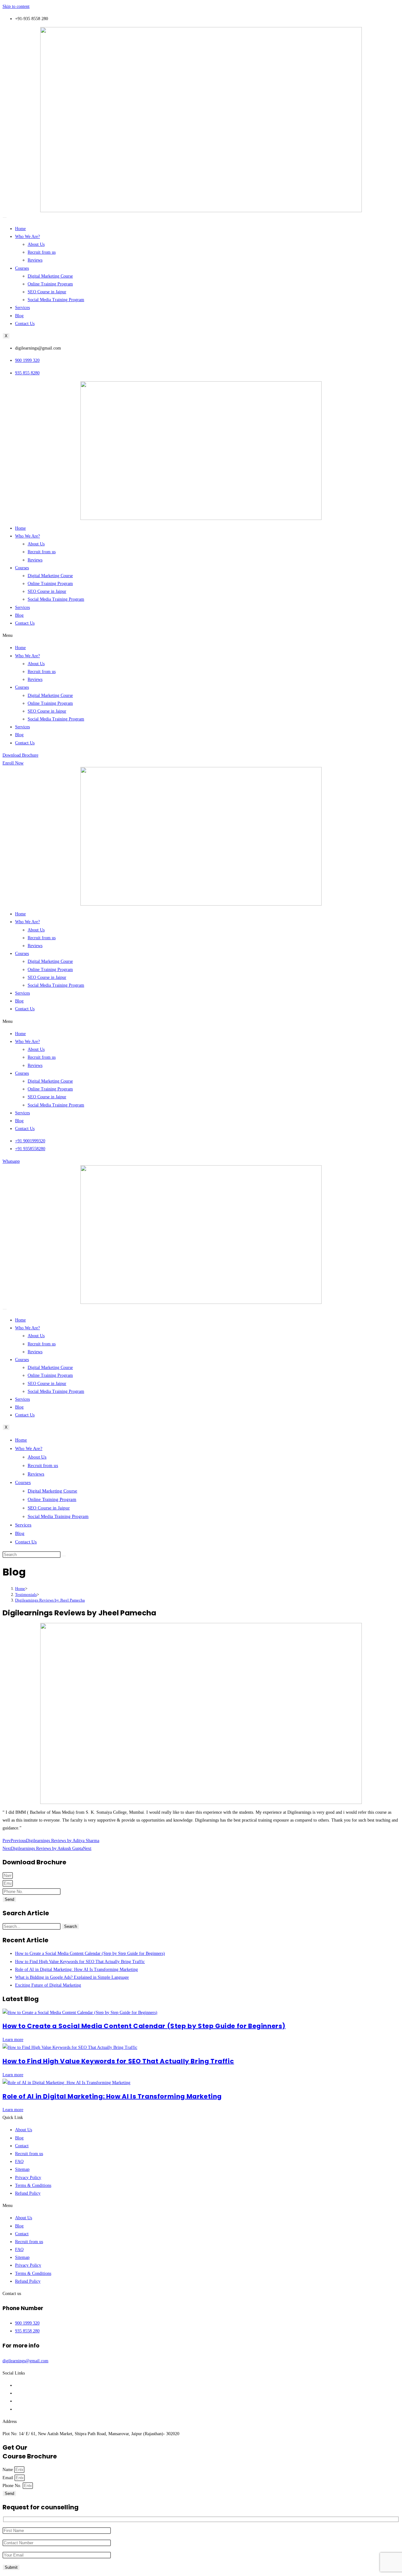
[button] (201, 635)
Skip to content (16, 6)
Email (8, 2478)
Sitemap (22, 2169)
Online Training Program (50, 284)
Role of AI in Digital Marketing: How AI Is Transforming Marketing (112, 2096)
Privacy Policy (28, 2178)
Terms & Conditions (33, 2185)
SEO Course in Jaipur (47, 292)
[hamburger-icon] (5, 218)
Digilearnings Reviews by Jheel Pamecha (50, 1600)
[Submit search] (64, 1556)
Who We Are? (27, 237)
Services (22, 308)
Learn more (13, 2040)
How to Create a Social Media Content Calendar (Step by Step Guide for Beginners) (144, 2026)
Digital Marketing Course (50, 276)
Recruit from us (42, 252)
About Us (36, 244)
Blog (19, 316)
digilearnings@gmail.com (25, 2361)
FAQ (19, 2162)
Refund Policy (28, 2193)
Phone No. (13, 2486)
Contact (22, 2146)
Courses (22, 268)
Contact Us (25, 324)
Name (8, 2470)
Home (20, 229)
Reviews (35, 260)
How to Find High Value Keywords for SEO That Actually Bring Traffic (118, 2061)
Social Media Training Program (56, 300)
